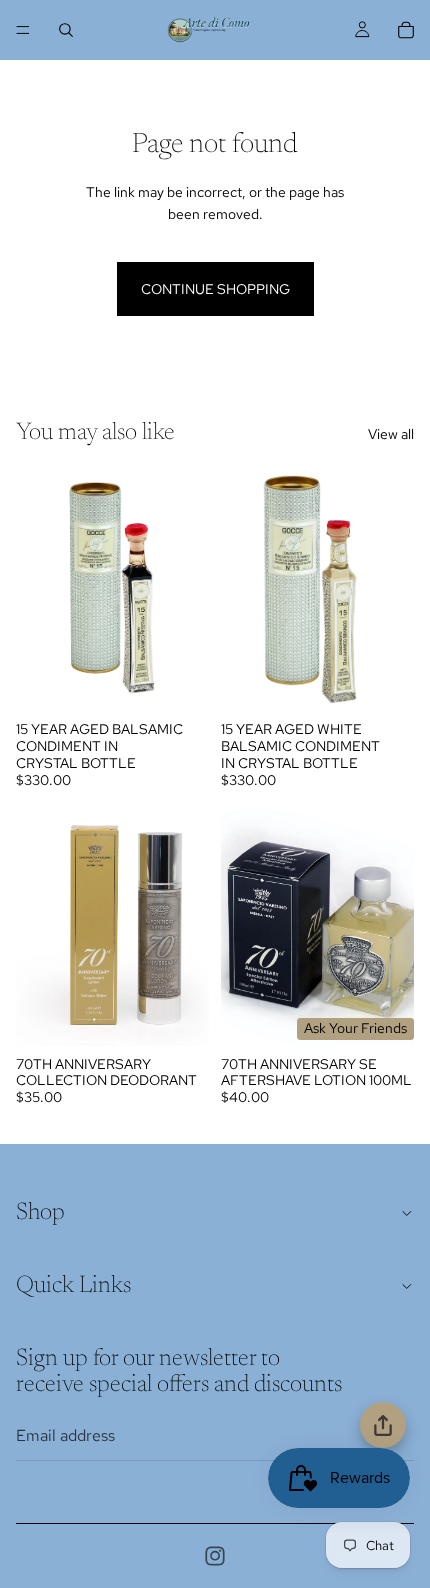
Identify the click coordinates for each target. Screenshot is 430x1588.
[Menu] (23, 30)
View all (391, 434)
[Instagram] (215, 1556)
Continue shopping (215, 289)
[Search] (66, 30)
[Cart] (406, 30)
